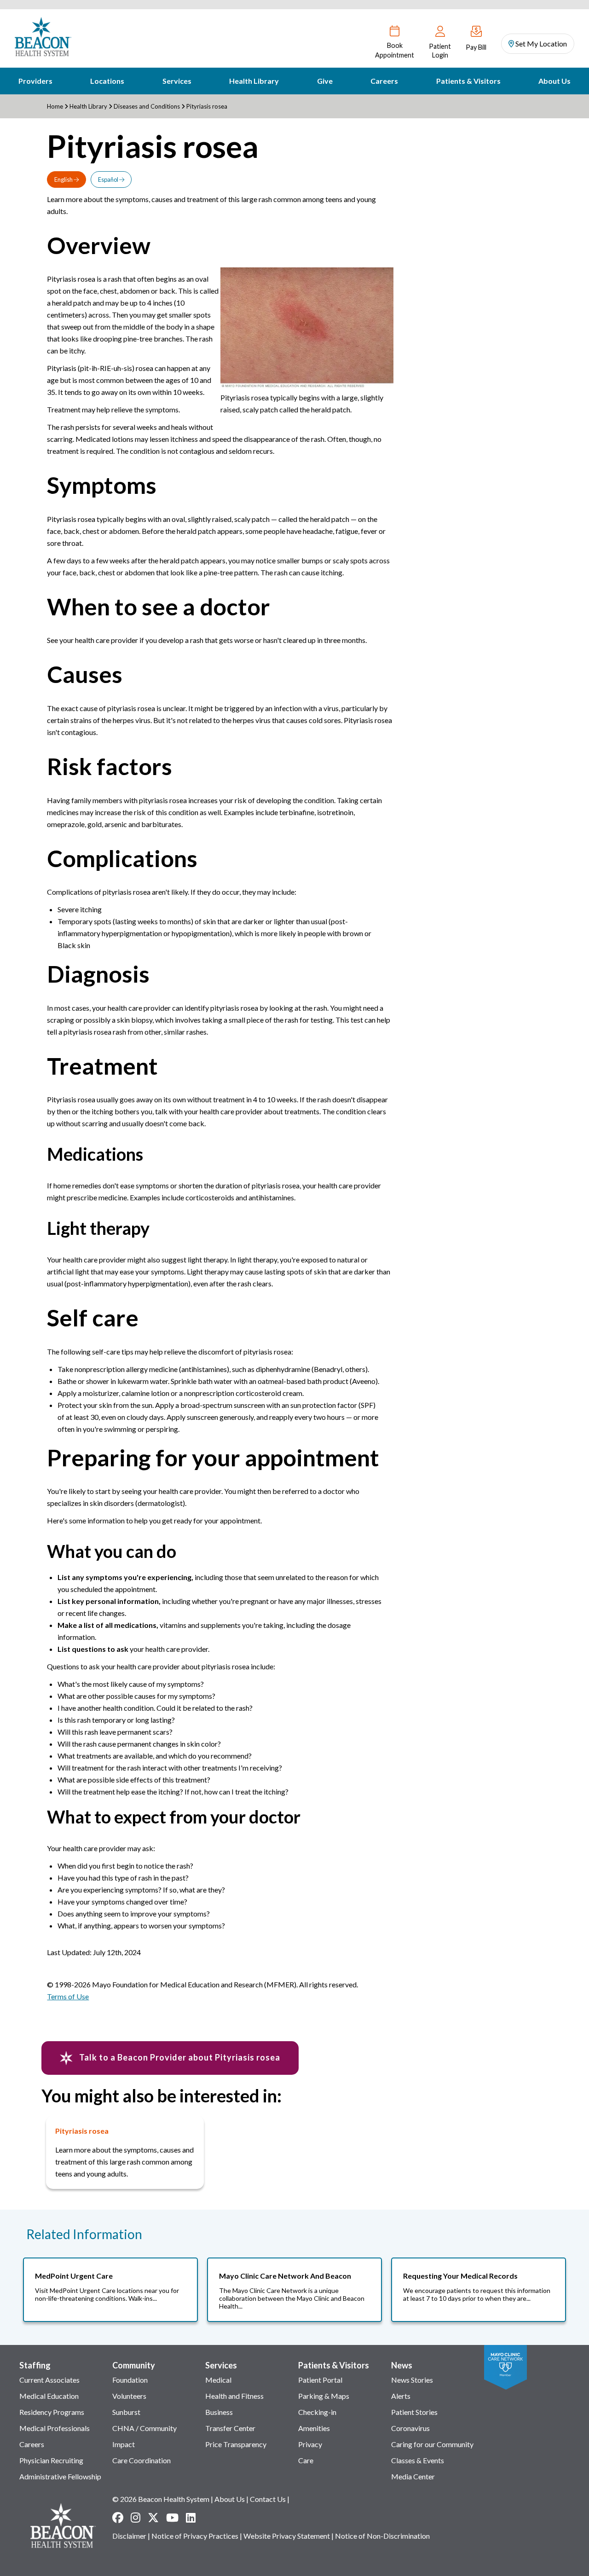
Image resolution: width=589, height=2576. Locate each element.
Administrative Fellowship (60, 2476)
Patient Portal (320, 2380)
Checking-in (317, 2412)
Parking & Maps (324, 2396)
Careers (384, 81)
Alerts (401, 2396)
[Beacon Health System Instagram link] (136, 2518)
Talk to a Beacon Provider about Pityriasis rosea (179, 2057)
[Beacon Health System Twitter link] (153, 2518)
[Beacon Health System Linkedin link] (191, 2518)
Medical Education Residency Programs (52, 2404)
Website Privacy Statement (287, 2536)
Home (55, 106)
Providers (35, 81)
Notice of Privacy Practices (195, 2536)
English (64, 179)
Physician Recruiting (51, 2460)
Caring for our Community (432, 2444)
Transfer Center (230, 2428)
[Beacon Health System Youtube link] (172, 2518)
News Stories (412, 2380)
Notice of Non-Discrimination (382, 2536)
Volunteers (129, 2396)
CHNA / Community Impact (144, 2436)
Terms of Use (68, 1996)
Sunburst (126, 2412)
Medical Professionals (55, 2428)
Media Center (413, 2476)
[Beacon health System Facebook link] (118, 2518)
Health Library (254, 81)
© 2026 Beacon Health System (161, 2499)
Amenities (314, 2428)
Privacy (310, 2444)
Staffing (35, 2365)
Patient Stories (414, 2412)
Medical (218, 2380)
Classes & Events (418, 2460)
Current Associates (49, 2380)
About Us (554, 81)
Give (325, 81)
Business (219, 2412)
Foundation (130, 2380)
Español (109, 179)
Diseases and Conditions (147, 106)
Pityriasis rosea (82, 2131)
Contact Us (268, 2499)
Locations (107, 81)
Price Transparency (236, 2444)
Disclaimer (129, 2536)
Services (177, 81)
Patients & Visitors (468, 81)
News (402, 2365)
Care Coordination (141, 2460)
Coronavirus (410, 2428)
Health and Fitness (234, 2396)
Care (306, 2460)
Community (134, 2365)
